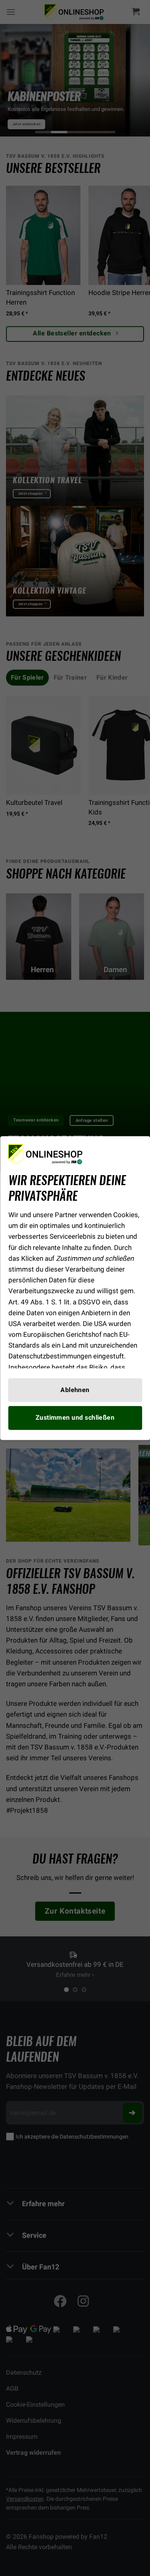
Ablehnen (75, 1390)
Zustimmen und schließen (75, 1418)
